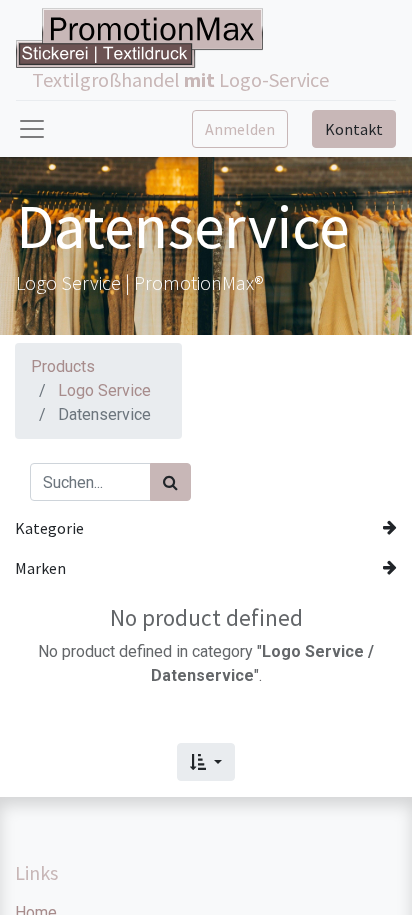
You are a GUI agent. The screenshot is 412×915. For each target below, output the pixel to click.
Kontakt (354, 129)
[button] (205, 762)
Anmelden (240, 129)
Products (63, 366)
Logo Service (104, 390)
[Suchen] (170, 482)
